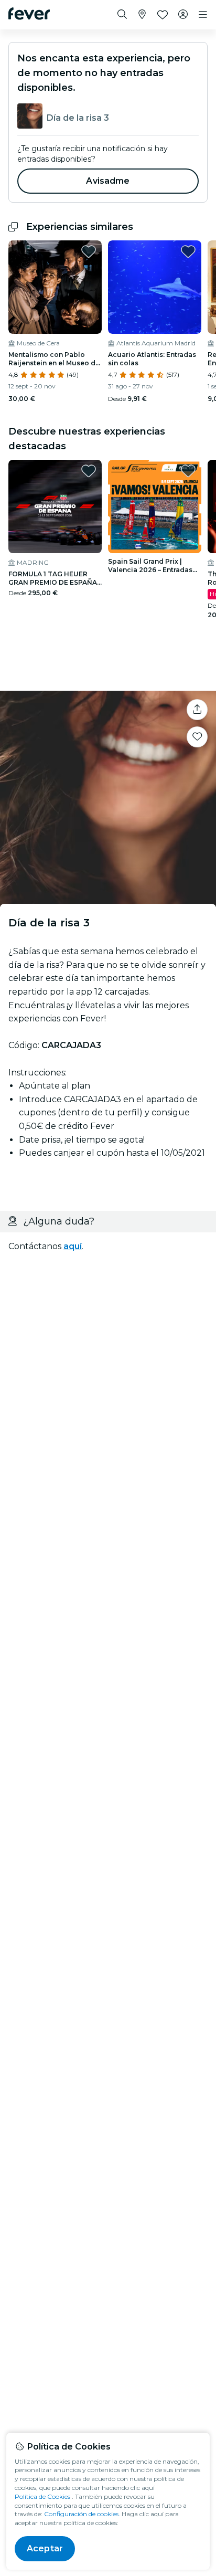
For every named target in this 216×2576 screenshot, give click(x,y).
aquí (73, 1246)
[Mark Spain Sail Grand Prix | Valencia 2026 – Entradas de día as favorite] (188, 471)
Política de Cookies (42, 2496)
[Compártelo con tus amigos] (197, 710)
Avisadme (108, 181)
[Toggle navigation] (203, 15)
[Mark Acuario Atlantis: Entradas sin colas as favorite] (188, 251)
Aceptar (45, 2548)
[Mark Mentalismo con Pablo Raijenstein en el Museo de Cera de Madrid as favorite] (89, 251)
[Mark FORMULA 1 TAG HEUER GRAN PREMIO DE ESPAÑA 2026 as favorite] (89, 471)
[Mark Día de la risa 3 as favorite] (197, 737)
